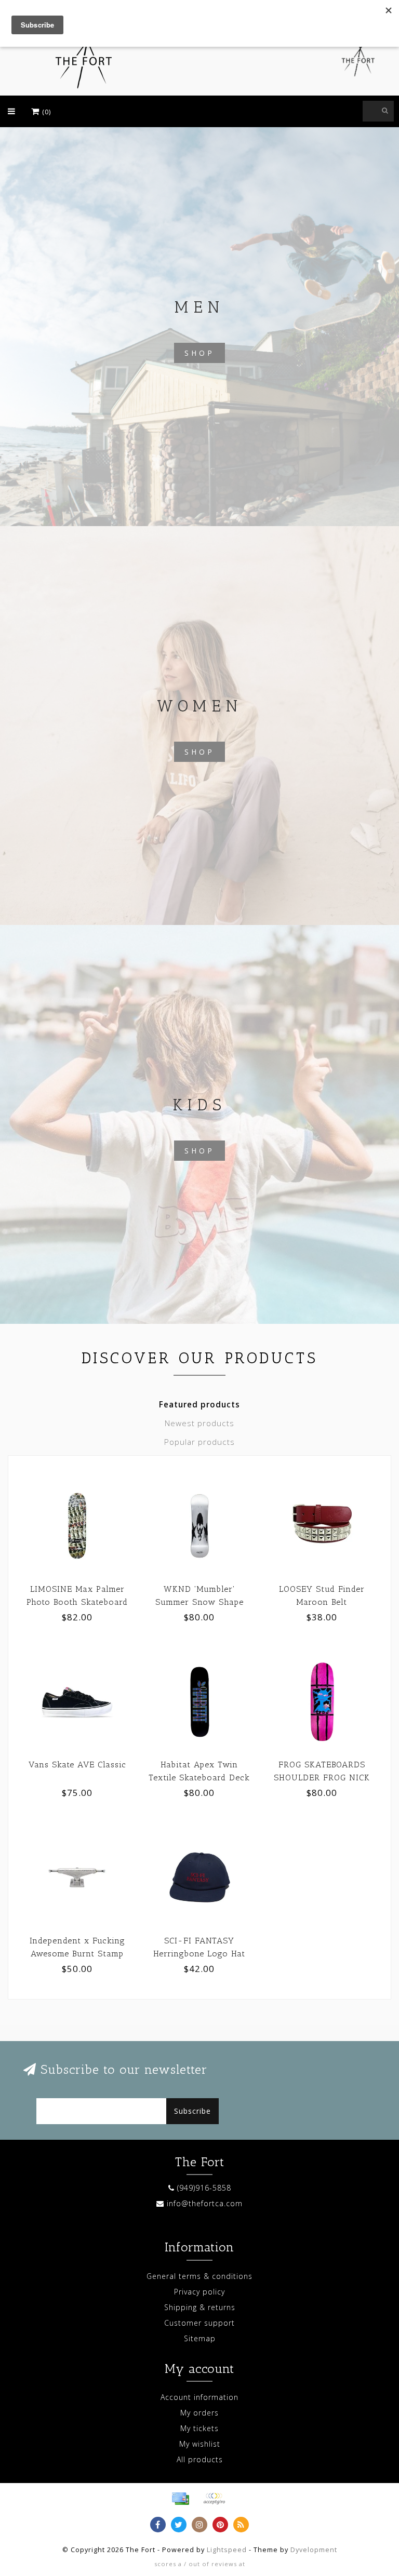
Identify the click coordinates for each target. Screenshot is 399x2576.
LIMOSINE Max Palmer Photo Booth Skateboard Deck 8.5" (77, 1602)
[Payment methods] (180, 2499)
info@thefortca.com (205, 2203)
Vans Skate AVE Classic (77, 1765)
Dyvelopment (314, 2550)
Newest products (199, 1423)
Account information (199, 2397)
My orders (199, 2413)
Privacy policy (199, 2292)
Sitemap (200, 2338)
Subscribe (192, 2111)
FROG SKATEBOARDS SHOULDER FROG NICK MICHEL (322, 1777)
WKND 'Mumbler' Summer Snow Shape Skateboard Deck (199, 1602)
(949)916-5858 (204, 2188)
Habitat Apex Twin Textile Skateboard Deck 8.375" (199, 1777)
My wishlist (200, 2444)
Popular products (199, 1442)
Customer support (199, 2323)
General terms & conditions (199, 2276)
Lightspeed (227, 2550)
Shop (199, 353)
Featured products (199, 1405)
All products (200, 2459)
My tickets (199, 2428)
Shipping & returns (200, 2307)
